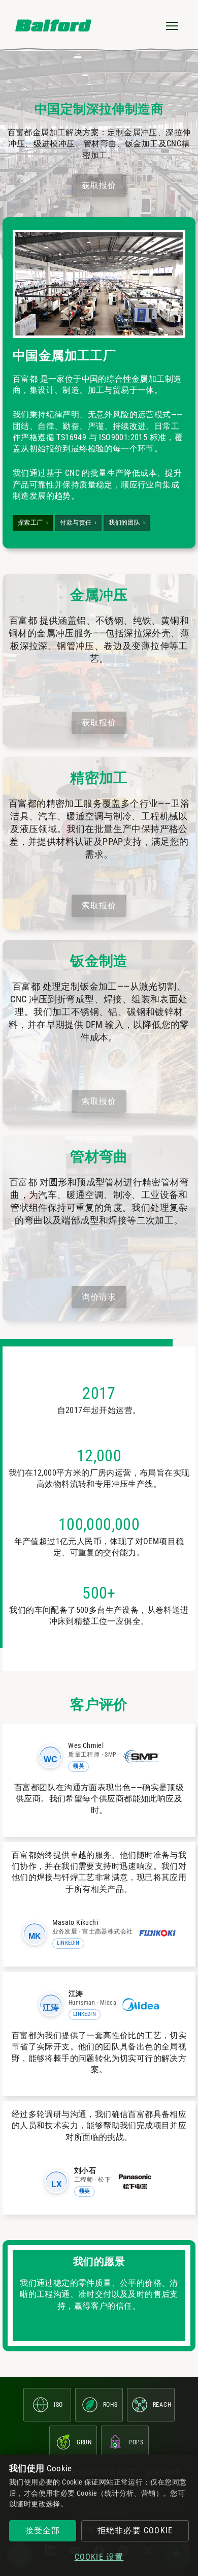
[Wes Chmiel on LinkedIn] (50, 1757)
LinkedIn (68, 1943)
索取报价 (99, 906)
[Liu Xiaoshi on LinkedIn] (56, 2182)
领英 (78, 1766)
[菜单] (172, 25)
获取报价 (99, 185)
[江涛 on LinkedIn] (51, 2005)
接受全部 (43, 2531)
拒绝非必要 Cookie (135, 2531)
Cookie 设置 (99, 2557)
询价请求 (99, 1297)
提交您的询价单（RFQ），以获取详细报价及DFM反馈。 (99, 1489)
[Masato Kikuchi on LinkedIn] (35, 1934)
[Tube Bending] (99, 1228)
